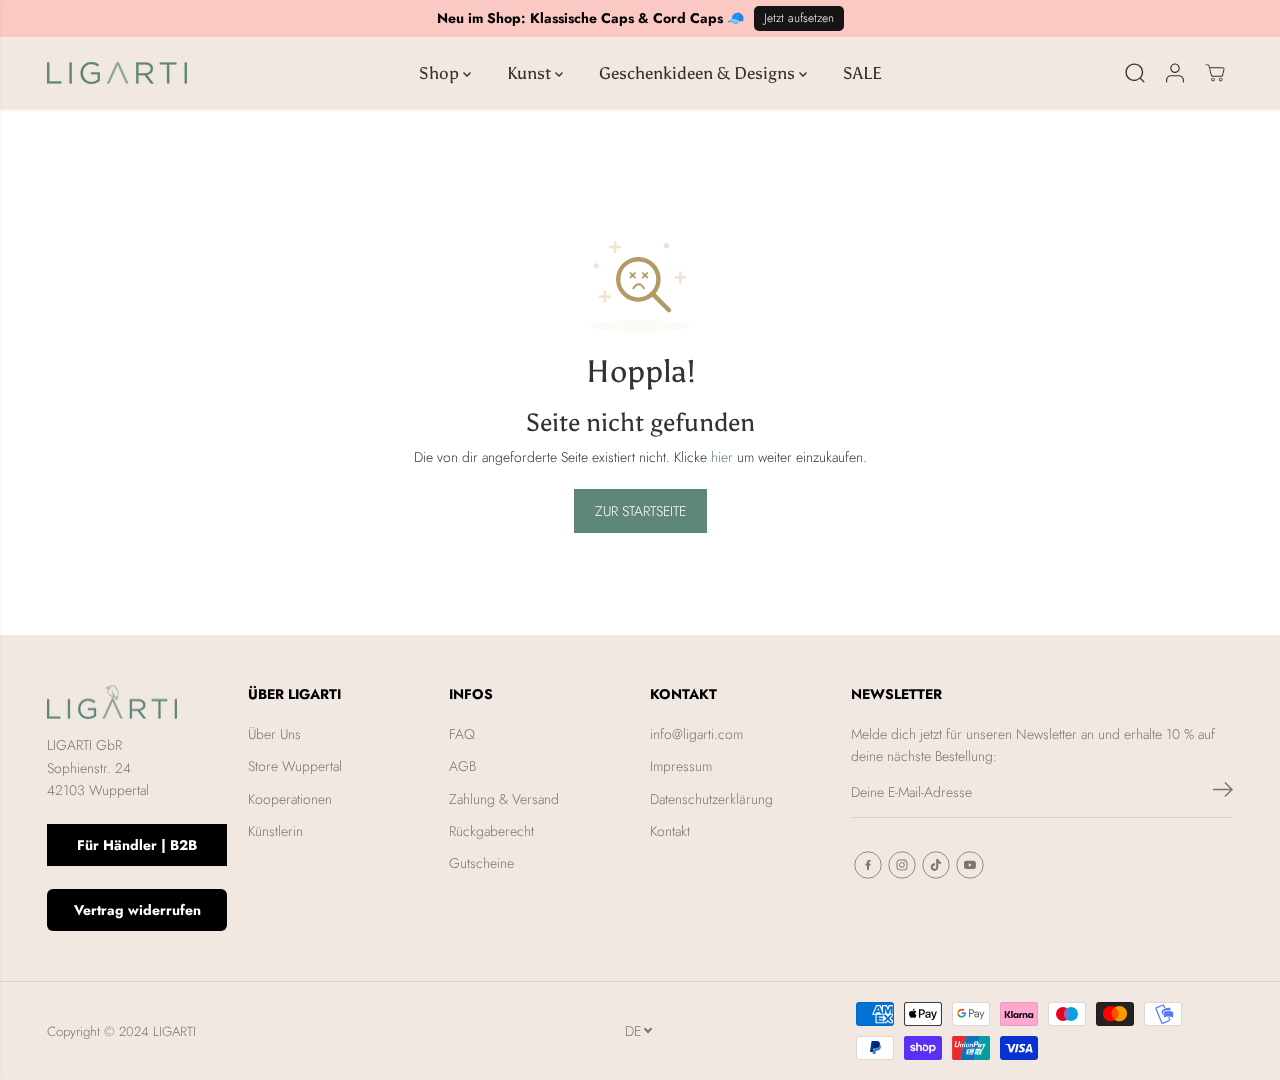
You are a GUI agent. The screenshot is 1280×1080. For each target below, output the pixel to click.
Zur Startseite (640, 511)
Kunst (531, 73)
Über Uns (274, 734)
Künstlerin (275, 831)
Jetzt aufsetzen (799, 18)
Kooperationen (290, 799)
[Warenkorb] (1215, 73)
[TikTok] (936, 865)
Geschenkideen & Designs (699, 73)
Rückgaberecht (491, 831)
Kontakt (670, 831)
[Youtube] (970, 865)
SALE (862, 73)
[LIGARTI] (117, 73)
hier (722, 457)
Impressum (681, 766)
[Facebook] (868, 865)
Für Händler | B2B (137, 845)
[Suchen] (1135, 73)
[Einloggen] (1175, 73)
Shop (441, 73)
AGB (462, 766)
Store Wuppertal (295, 766)
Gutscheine (481, 863)
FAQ (462, 734)
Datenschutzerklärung (711, 799)
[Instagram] (902, 865)
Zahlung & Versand (504, 799)
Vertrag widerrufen (137, 910)
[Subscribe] (1223, 793)
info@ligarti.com (696, 734)
